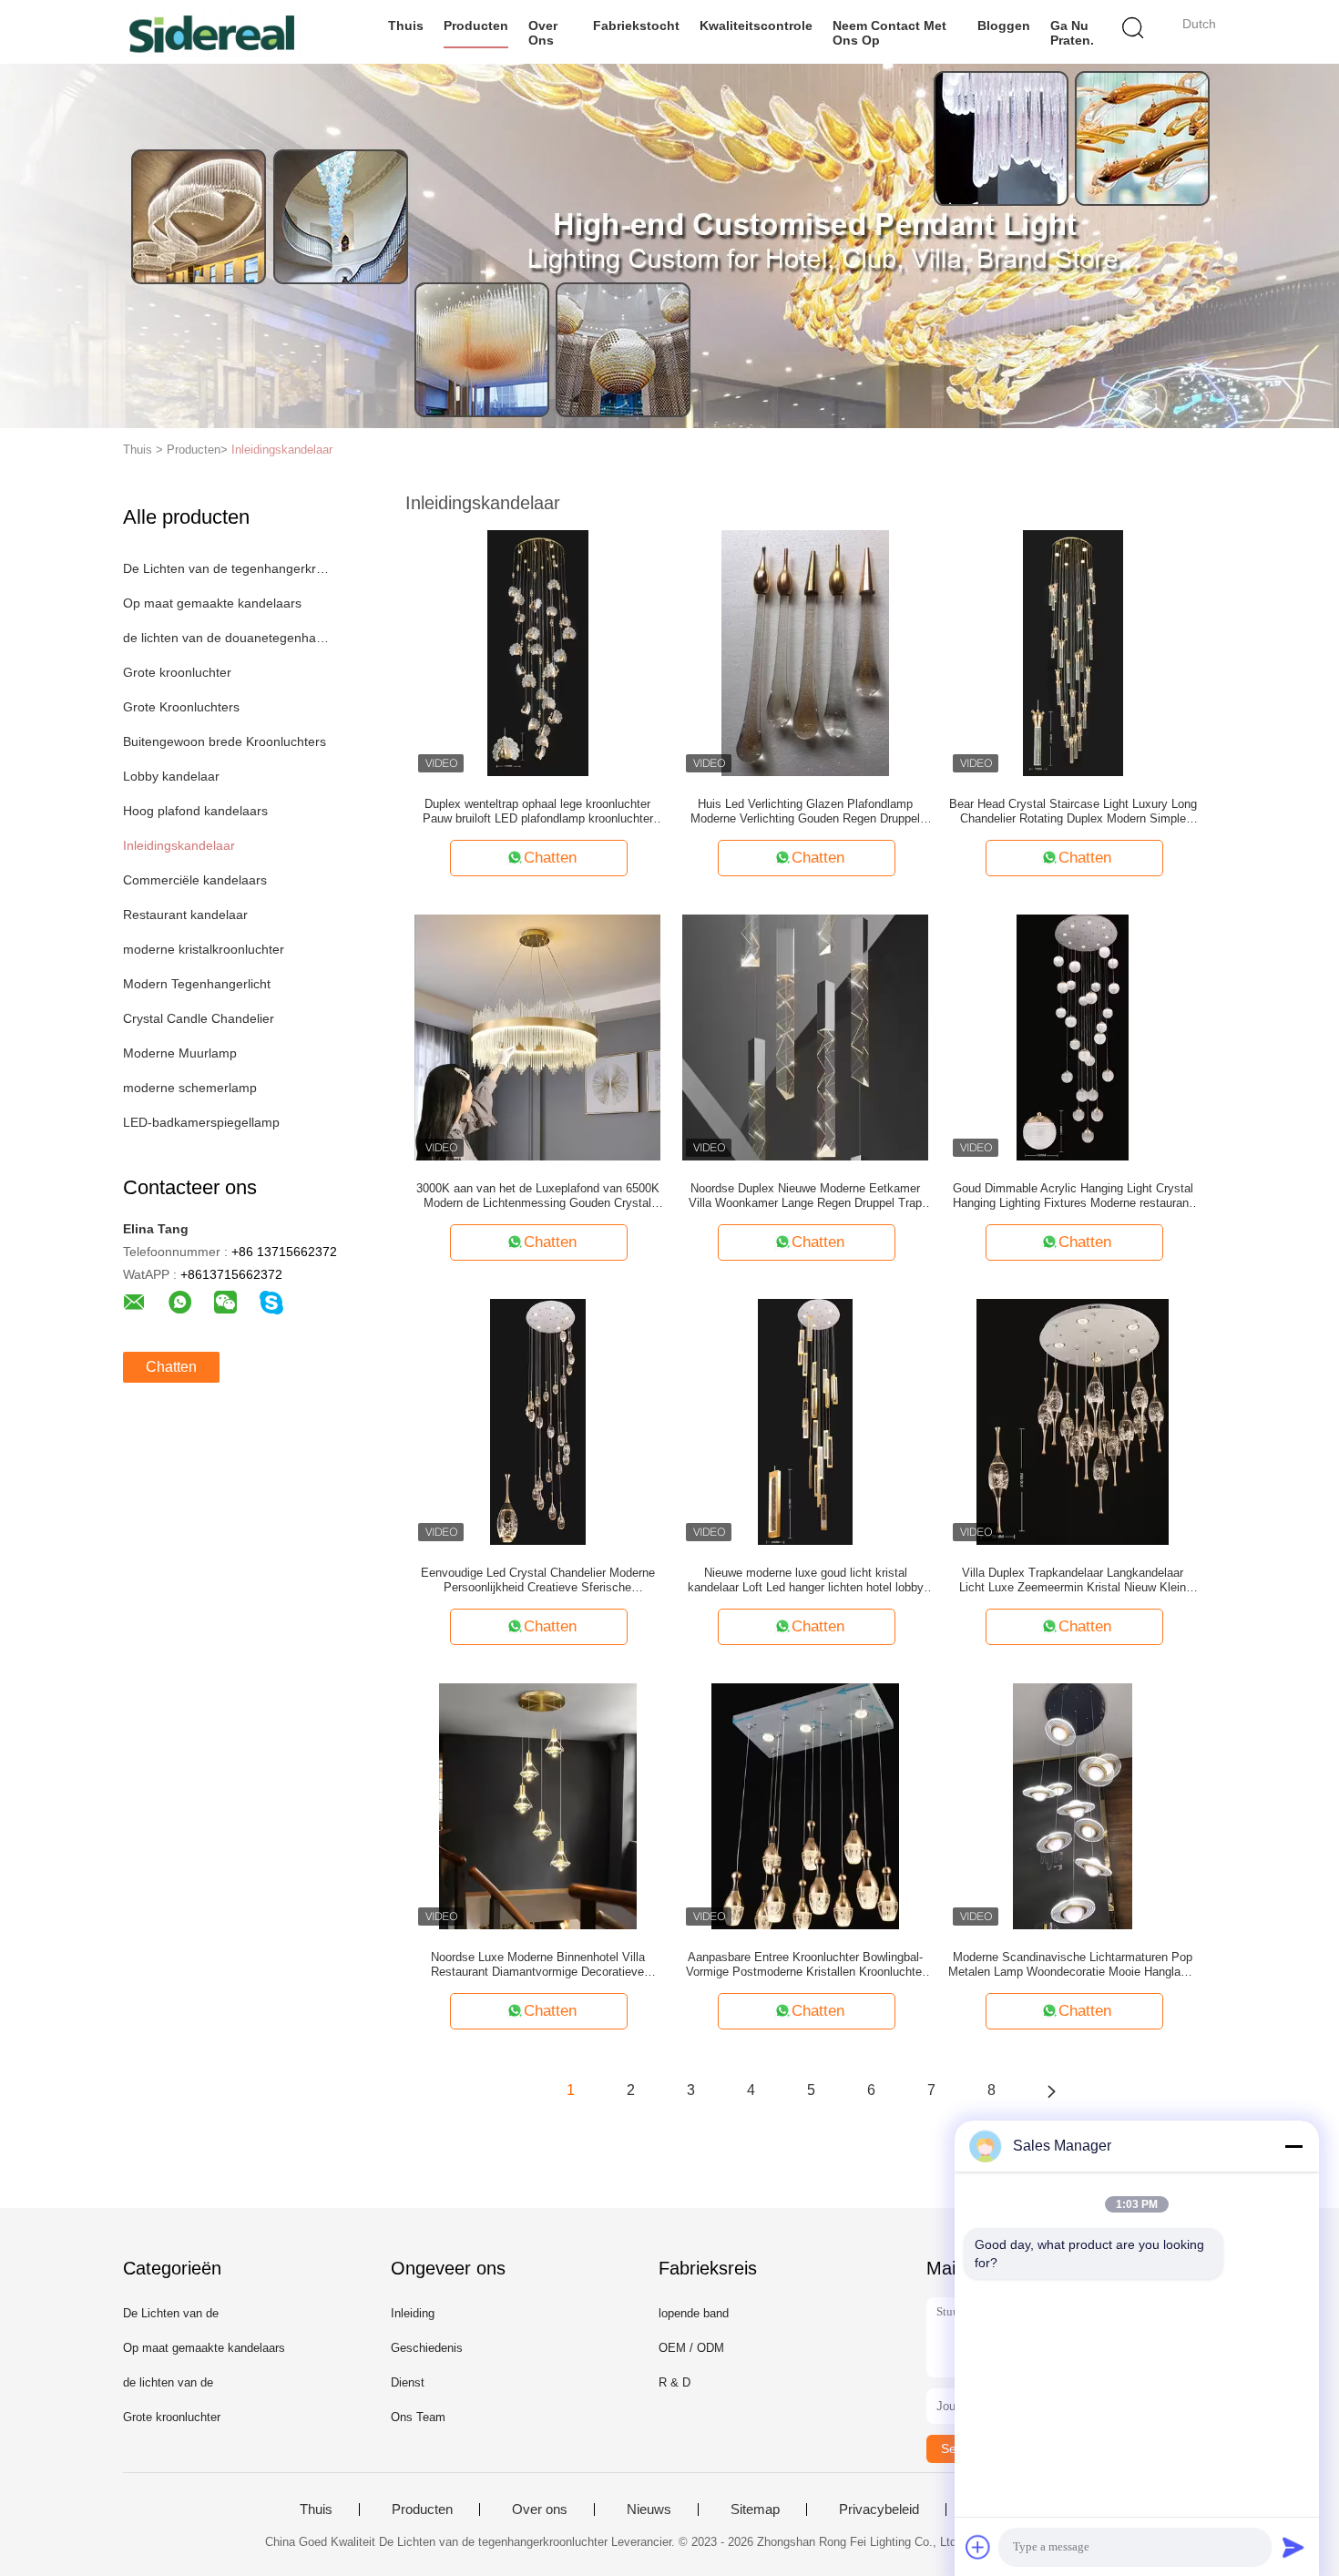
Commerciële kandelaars (195, 880)
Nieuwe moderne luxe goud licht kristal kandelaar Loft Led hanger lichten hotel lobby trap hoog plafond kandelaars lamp (806, 1580)
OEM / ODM (691, 2348)
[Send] (1293, 2547)
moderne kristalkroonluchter (204, 949)
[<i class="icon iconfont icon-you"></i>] (1051, 2090)
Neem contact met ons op (889, 33)
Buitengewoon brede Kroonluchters (225, 741)
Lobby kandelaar (171, 776)
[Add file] (978, 2547)
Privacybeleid (879, 2510)
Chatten (171, 1367)
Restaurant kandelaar (185, 915)
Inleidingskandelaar (282, 450)
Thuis (406, 26)
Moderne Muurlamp (180, 1053)
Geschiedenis (427, 2348)
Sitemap (755, 2510)
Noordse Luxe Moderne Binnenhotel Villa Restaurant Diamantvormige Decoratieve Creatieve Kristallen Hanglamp (538, 1965)
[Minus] (1293, 2146)
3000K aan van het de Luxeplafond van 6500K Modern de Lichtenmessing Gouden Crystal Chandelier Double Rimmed (538, 1196)
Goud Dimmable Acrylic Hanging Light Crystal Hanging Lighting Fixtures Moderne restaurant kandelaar (1073, 1196)
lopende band (694, 2313)
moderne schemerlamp (190, 1088)
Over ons (543, 33)
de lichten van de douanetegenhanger (226, 638)
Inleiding (413, 2313)
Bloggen (1004, 26)
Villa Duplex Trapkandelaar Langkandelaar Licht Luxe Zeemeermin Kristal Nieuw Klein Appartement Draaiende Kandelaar (1073, 1580)
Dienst (408, 2382)
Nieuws (649, 2510)
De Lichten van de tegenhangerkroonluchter (226, 568)
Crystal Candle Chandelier (199, 1018)
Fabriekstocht (636, 26)
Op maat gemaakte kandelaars (212, 603)
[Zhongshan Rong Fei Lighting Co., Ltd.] (212, 32)
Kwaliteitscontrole (756, 26)
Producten (476, 26)
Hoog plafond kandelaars (195, 811)
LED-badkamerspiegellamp (201, 1122)
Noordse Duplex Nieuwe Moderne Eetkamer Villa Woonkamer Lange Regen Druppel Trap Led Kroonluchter (805, 1196)
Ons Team (418, 2417)
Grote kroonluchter (177, 672)
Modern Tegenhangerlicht (197, 984)
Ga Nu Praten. (1072, 33)
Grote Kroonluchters (181, 707)
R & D (675, 2382)
